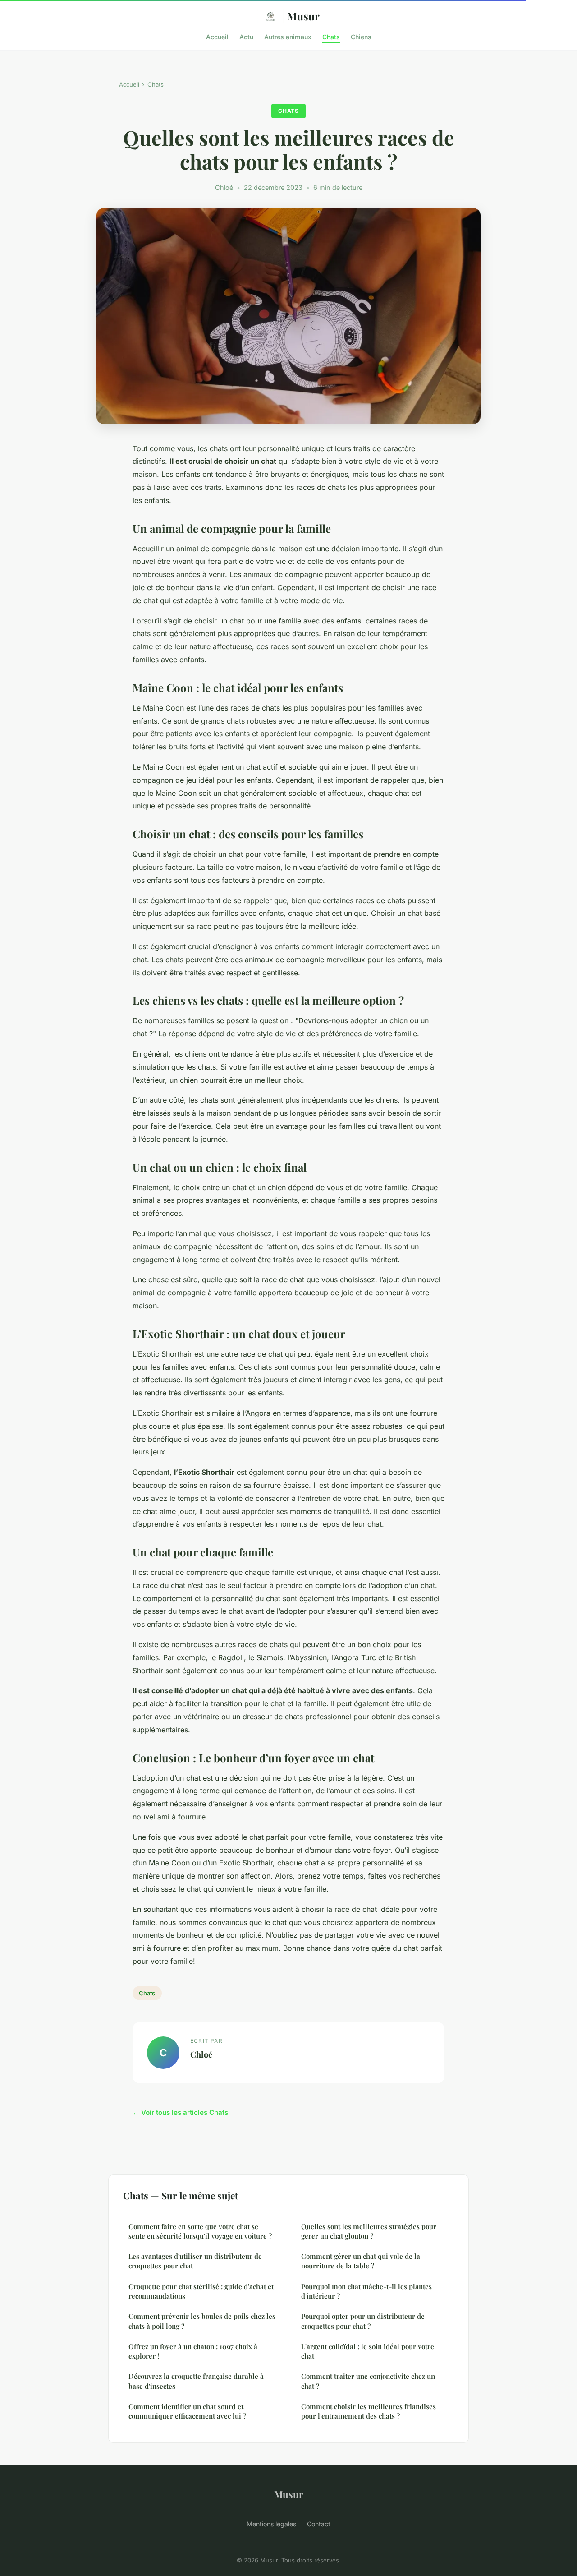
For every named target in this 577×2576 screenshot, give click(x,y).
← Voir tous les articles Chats (180, 2112)
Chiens (361, 36)
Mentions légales (271, 2524)
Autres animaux (288, 36)
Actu (246, 36)
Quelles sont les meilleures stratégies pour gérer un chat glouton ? (369, 2231)
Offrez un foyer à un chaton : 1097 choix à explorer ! (193, 2351)
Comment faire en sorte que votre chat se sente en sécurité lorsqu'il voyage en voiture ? (200, 2231)
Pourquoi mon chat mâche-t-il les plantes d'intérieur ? (366, 2291)
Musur (303, 16)
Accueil (217, 36)
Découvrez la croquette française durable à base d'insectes (196, 2381)
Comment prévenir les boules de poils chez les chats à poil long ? (202, 2321)
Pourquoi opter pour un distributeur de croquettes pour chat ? (363, 2321)
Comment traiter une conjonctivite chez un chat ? (368, 2381)
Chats (331, 36)
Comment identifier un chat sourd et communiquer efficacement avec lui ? (187, 2411)
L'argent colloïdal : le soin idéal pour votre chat (368, 2351)
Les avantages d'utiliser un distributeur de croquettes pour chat (195, 2261)
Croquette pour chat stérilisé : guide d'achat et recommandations (201, 2291)
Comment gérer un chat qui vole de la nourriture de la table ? (361, 2261)
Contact (319, 2524)
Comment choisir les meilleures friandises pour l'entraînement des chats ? (369, 2411)
